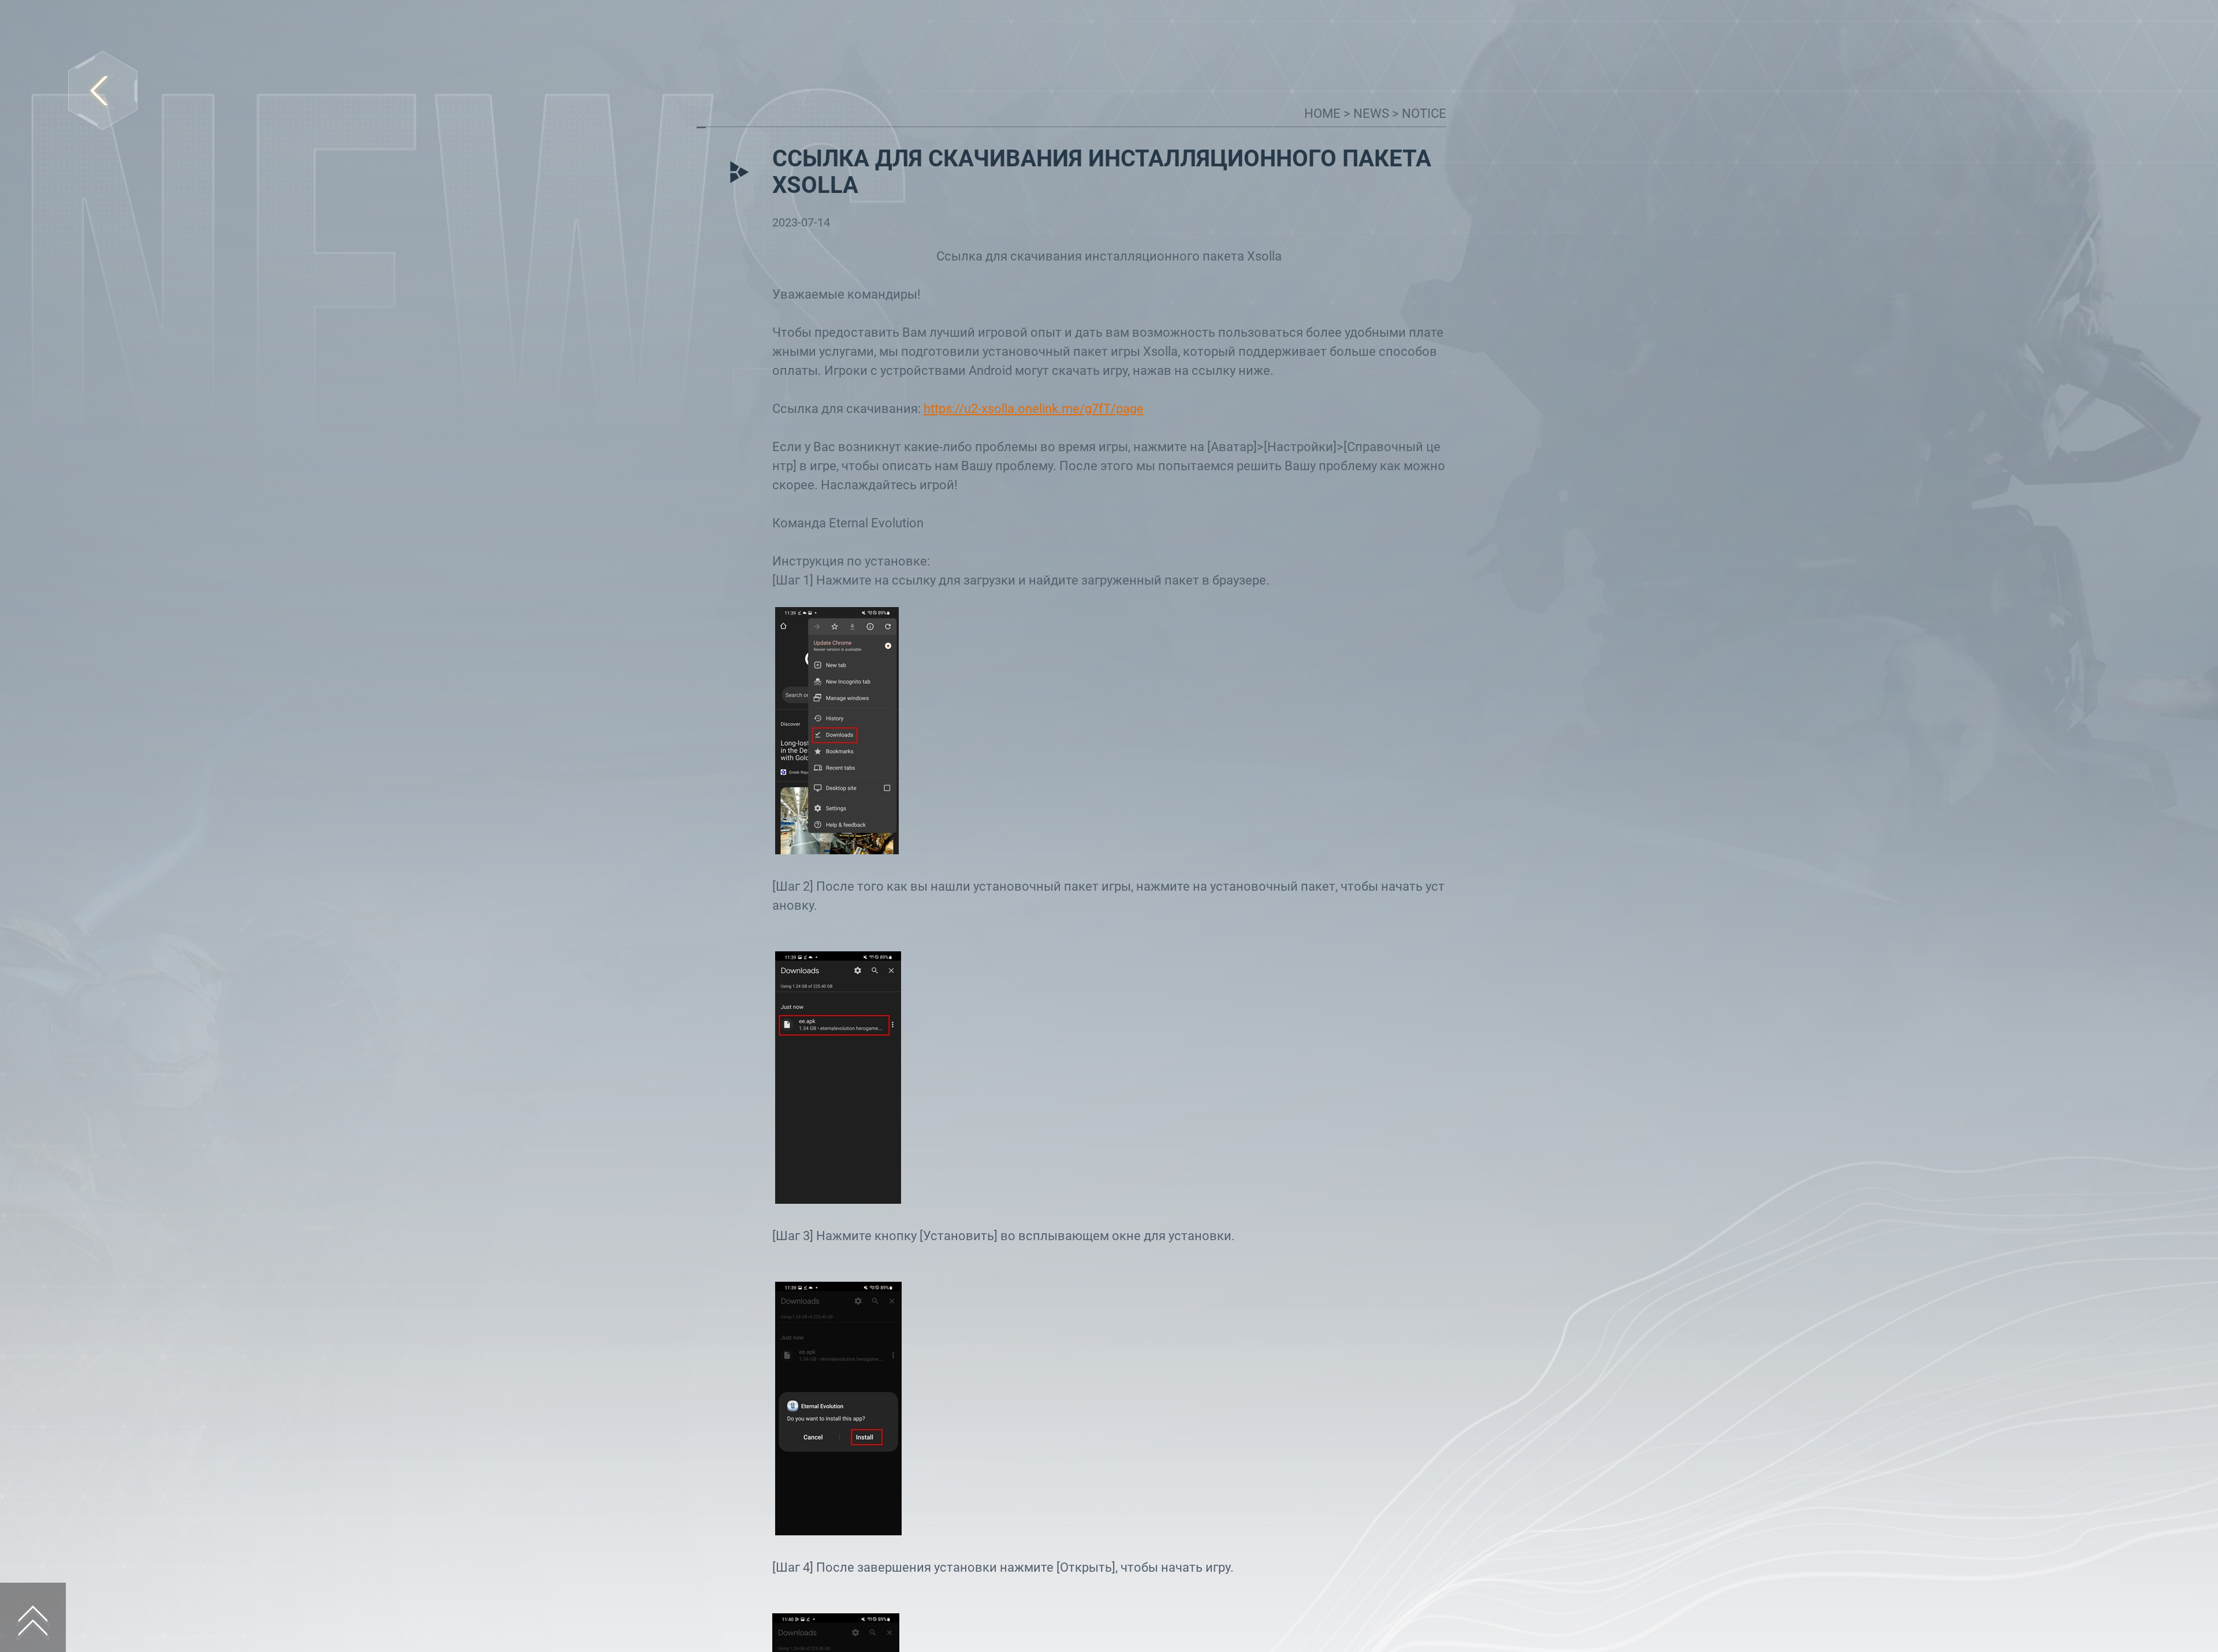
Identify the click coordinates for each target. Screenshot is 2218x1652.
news (1373, 114)
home (1324, 114)
